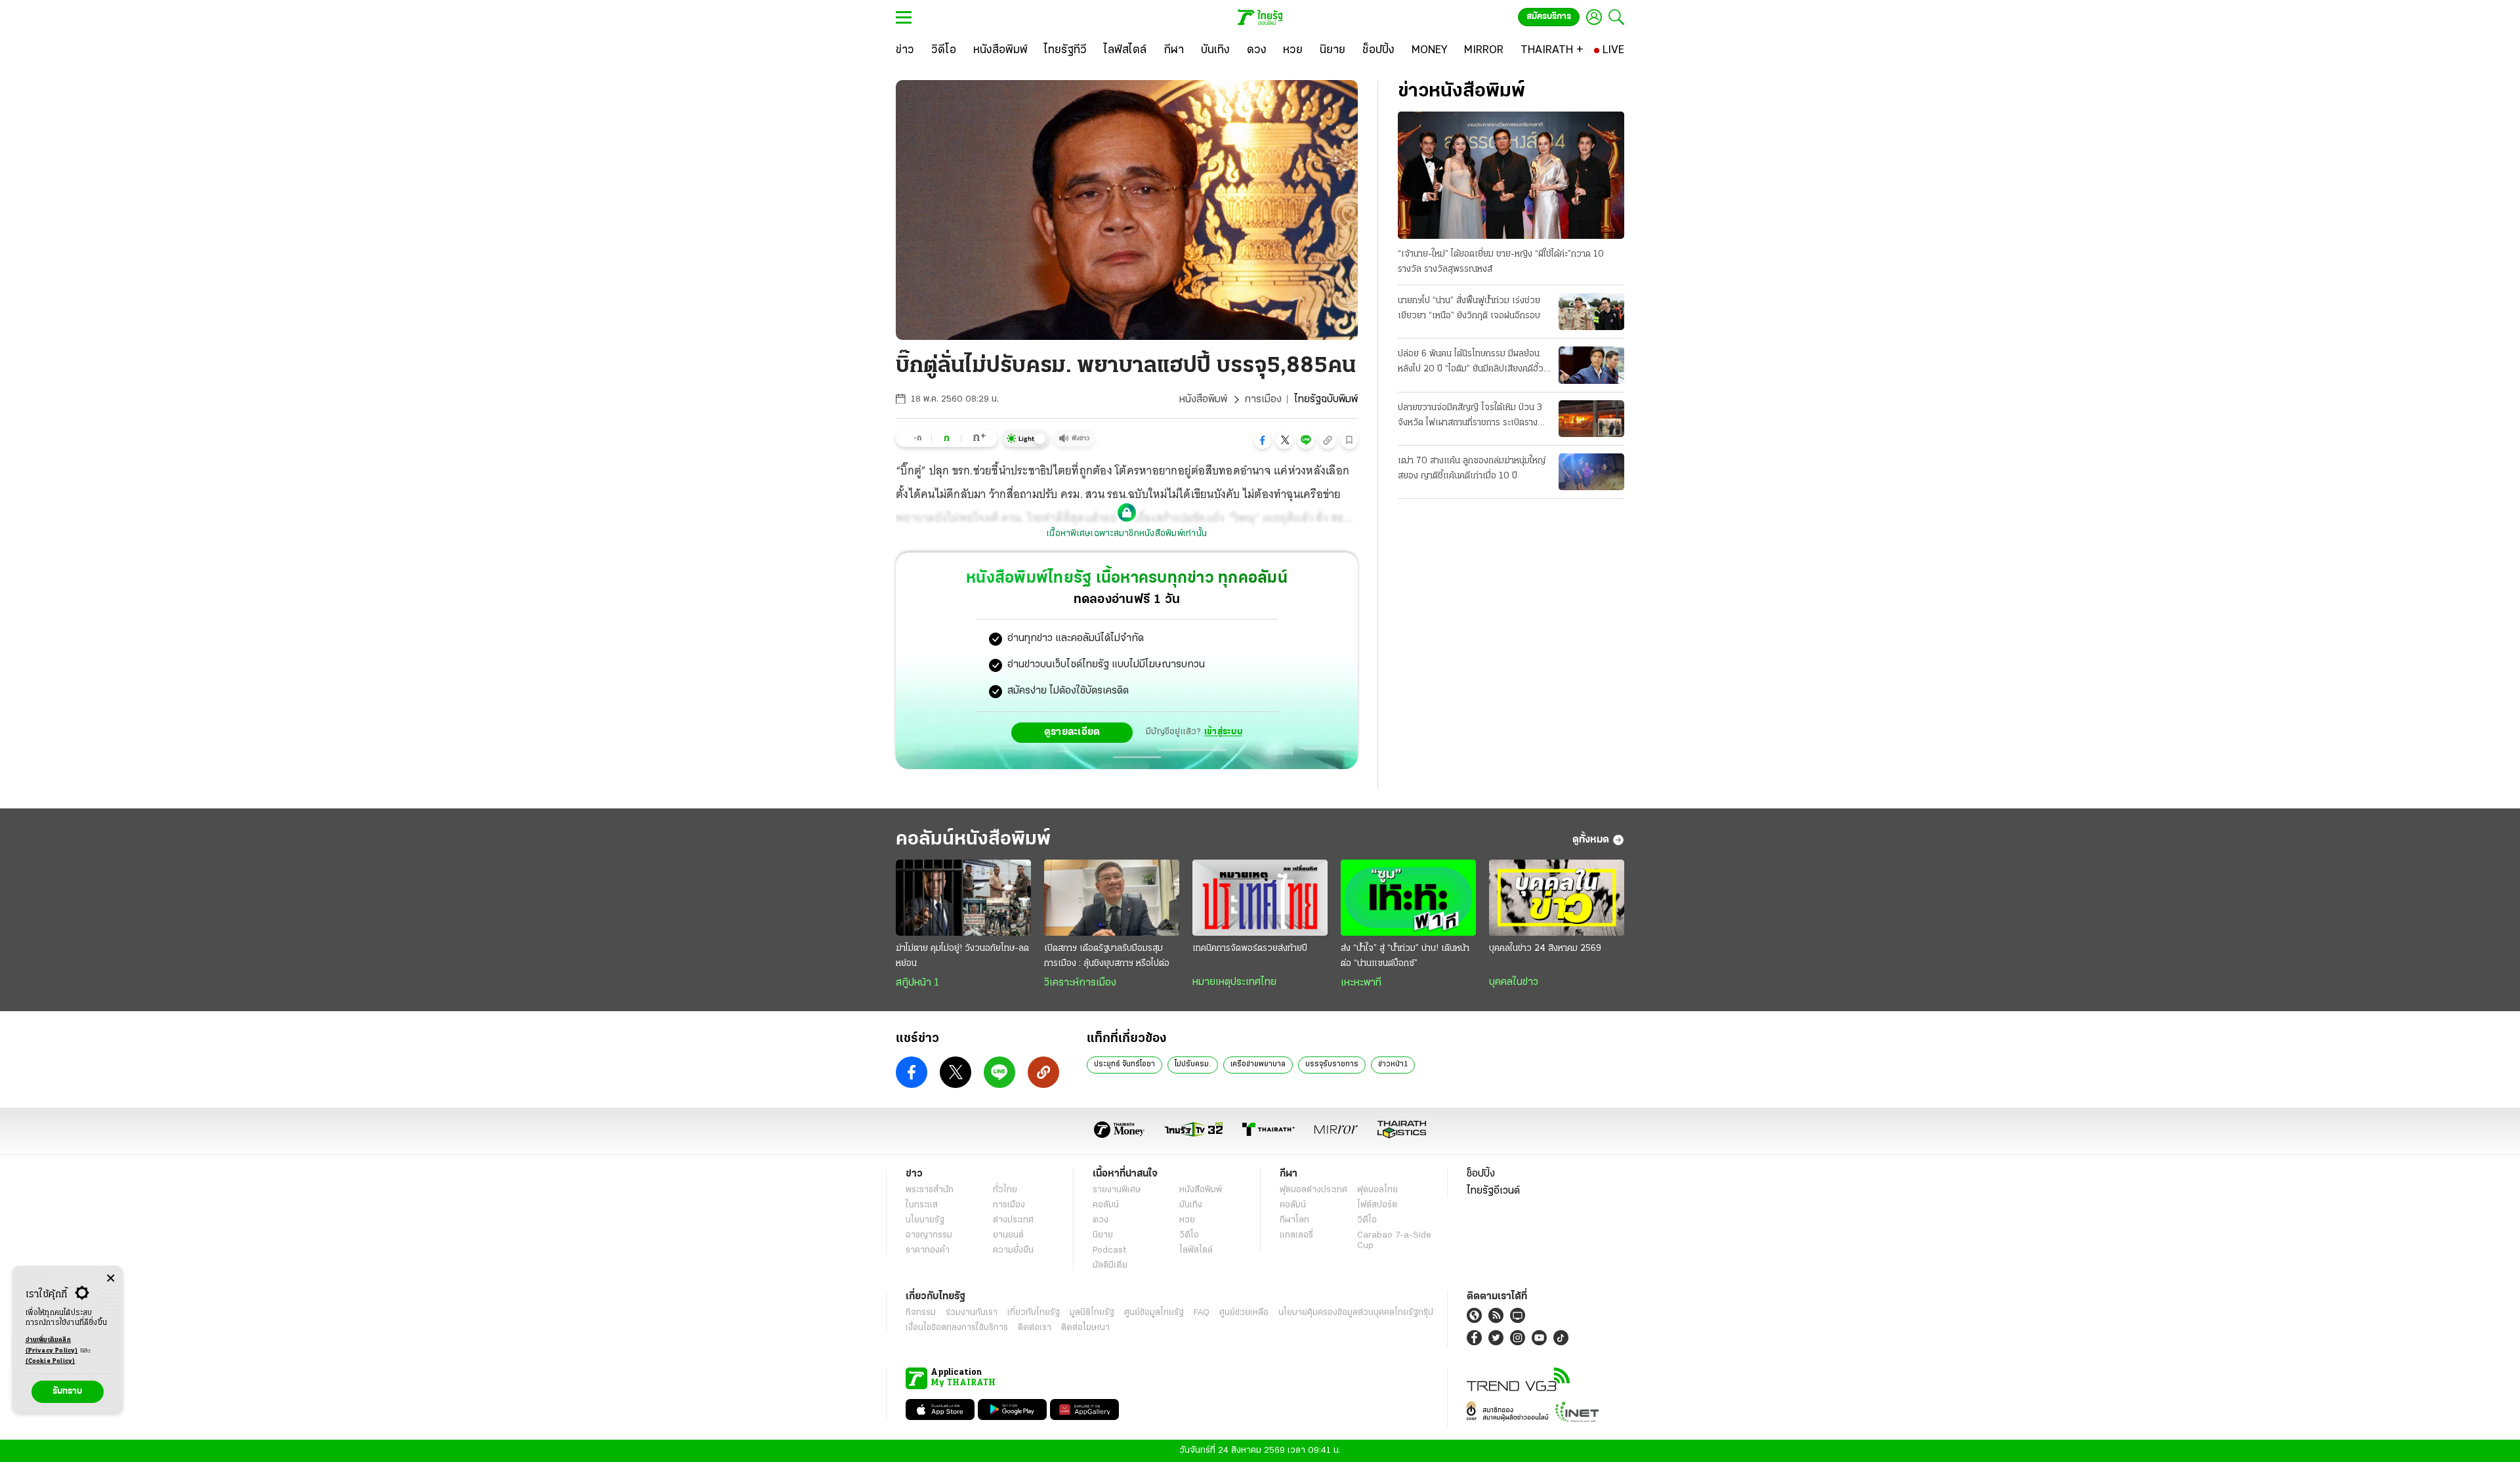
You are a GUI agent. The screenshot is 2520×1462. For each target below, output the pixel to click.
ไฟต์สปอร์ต (1377, 1205)
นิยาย (1103, 1235)
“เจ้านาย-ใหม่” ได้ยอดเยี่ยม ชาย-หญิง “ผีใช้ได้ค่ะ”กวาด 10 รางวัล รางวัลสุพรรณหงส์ (1501, 262)
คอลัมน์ (1106, 1205)
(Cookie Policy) (51, 1361)
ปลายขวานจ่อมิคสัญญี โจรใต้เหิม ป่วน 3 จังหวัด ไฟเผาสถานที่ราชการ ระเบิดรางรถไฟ (1470, 417)
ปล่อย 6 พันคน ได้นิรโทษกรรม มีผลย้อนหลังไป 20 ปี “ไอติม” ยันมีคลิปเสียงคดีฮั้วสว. (1471, 363)
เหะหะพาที (1361, 983)
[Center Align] (111, 1279)
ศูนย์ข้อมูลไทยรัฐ (1154, 1313)
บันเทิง (1191, 1205)
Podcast (1109, 1250)
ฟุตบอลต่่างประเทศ (1313, 1190)
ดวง (1101, 1220)
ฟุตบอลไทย (1377, 1190)
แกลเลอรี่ (1296, 1235)
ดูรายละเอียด (1072, 732)
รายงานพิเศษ (1117, 1190)
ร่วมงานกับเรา (972, 1313)
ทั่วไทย (1005, 1190)
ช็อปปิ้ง (1481, 1174)
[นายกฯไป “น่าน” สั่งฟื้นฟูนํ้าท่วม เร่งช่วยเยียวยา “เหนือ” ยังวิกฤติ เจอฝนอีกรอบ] (1591, 312)
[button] (1263, 440)
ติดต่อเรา (1035, 1328)
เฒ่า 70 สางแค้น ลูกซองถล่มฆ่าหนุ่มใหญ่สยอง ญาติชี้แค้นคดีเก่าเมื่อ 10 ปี (1472, 469)
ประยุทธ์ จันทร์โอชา (1124, 1064)
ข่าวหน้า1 (1393, 1064)
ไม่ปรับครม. (1193, 1064)
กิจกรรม (921, 1313)
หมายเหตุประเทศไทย (1234, 982)
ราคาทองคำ (928, 1250)
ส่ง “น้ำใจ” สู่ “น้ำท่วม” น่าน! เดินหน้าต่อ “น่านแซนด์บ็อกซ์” (1405, 956)
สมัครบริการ (1549, 17)
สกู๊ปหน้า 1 (917, 983)
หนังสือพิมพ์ (1203, 400)
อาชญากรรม (929, 1235)
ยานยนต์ (1008, 1235)
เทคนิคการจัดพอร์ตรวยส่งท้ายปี (1250, 949)
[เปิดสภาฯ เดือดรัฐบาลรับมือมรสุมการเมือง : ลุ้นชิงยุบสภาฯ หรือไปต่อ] (1112, 898)
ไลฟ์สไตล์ (1196, 1250)
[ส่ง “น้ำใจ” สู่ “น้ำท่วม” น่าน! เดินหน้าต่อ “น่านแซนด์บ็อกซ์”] (1408, 898)
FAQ (1202, 1313)
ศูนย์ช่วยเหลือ (1244, 1313)
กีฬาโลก (1294, 1220)
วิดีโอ (1189, 1235)
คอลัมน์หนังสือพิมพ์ (973, 840)
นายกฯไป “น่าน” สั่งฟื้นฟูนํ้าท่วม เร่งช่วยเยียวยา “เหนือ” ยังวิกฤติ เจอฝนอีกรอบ (1469, 308)
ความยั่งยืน (1013, 1250)
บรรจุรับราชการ (1332, 1064)
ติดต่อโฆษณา (1085, 1328)
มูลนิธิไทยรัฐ (1092, 1313)
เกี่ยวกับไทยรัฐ (1034, 1313)
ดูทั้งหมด (1591, 840)
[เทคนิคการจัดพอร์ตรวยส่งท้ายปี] (1260, 898)
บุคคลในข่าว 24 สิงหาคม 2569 (1545, 949)
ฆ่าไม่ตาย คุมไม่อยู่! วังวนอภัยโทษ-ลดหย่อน (962, 956)
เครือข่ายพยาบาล (1258, 1064)
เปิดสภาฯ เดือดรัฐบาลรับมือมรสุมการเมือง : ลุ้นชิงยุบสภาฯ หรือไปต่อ (1107, 956)
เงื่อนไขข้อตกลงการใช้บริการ (957, 1328)
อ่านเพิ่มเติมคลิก (52, 1346)
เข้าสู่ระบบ (1223, 732)
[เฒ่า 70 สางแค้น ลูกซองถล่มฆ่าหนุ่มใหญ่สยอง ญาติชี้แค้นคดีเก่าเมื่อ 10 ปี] (1591, 472)
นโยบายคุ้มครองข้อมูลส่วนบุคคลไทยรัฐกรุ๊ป (1356, 1313)
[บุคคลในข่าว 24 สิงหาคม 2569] (1557, 898)
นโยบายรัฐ (925, 1220)
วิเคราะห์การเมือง (1080, 983)
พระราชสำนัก (930, 1190)
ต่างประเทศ (1013, 1220)
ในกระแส (922, 1205)
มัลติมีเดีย (1110, 1265)
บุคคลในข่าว (1514, 982)
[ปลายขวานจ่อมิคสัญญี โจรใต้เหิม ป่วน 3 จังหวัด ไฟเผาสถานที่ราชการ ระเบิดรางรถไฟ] (1591, 419)
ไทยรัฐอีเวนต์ (1493, 1191)
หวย (1187, 1220)
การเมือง (1263, 400)
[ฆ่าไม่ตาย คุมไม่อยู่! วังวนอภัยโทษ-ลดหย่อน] (963, 898)
